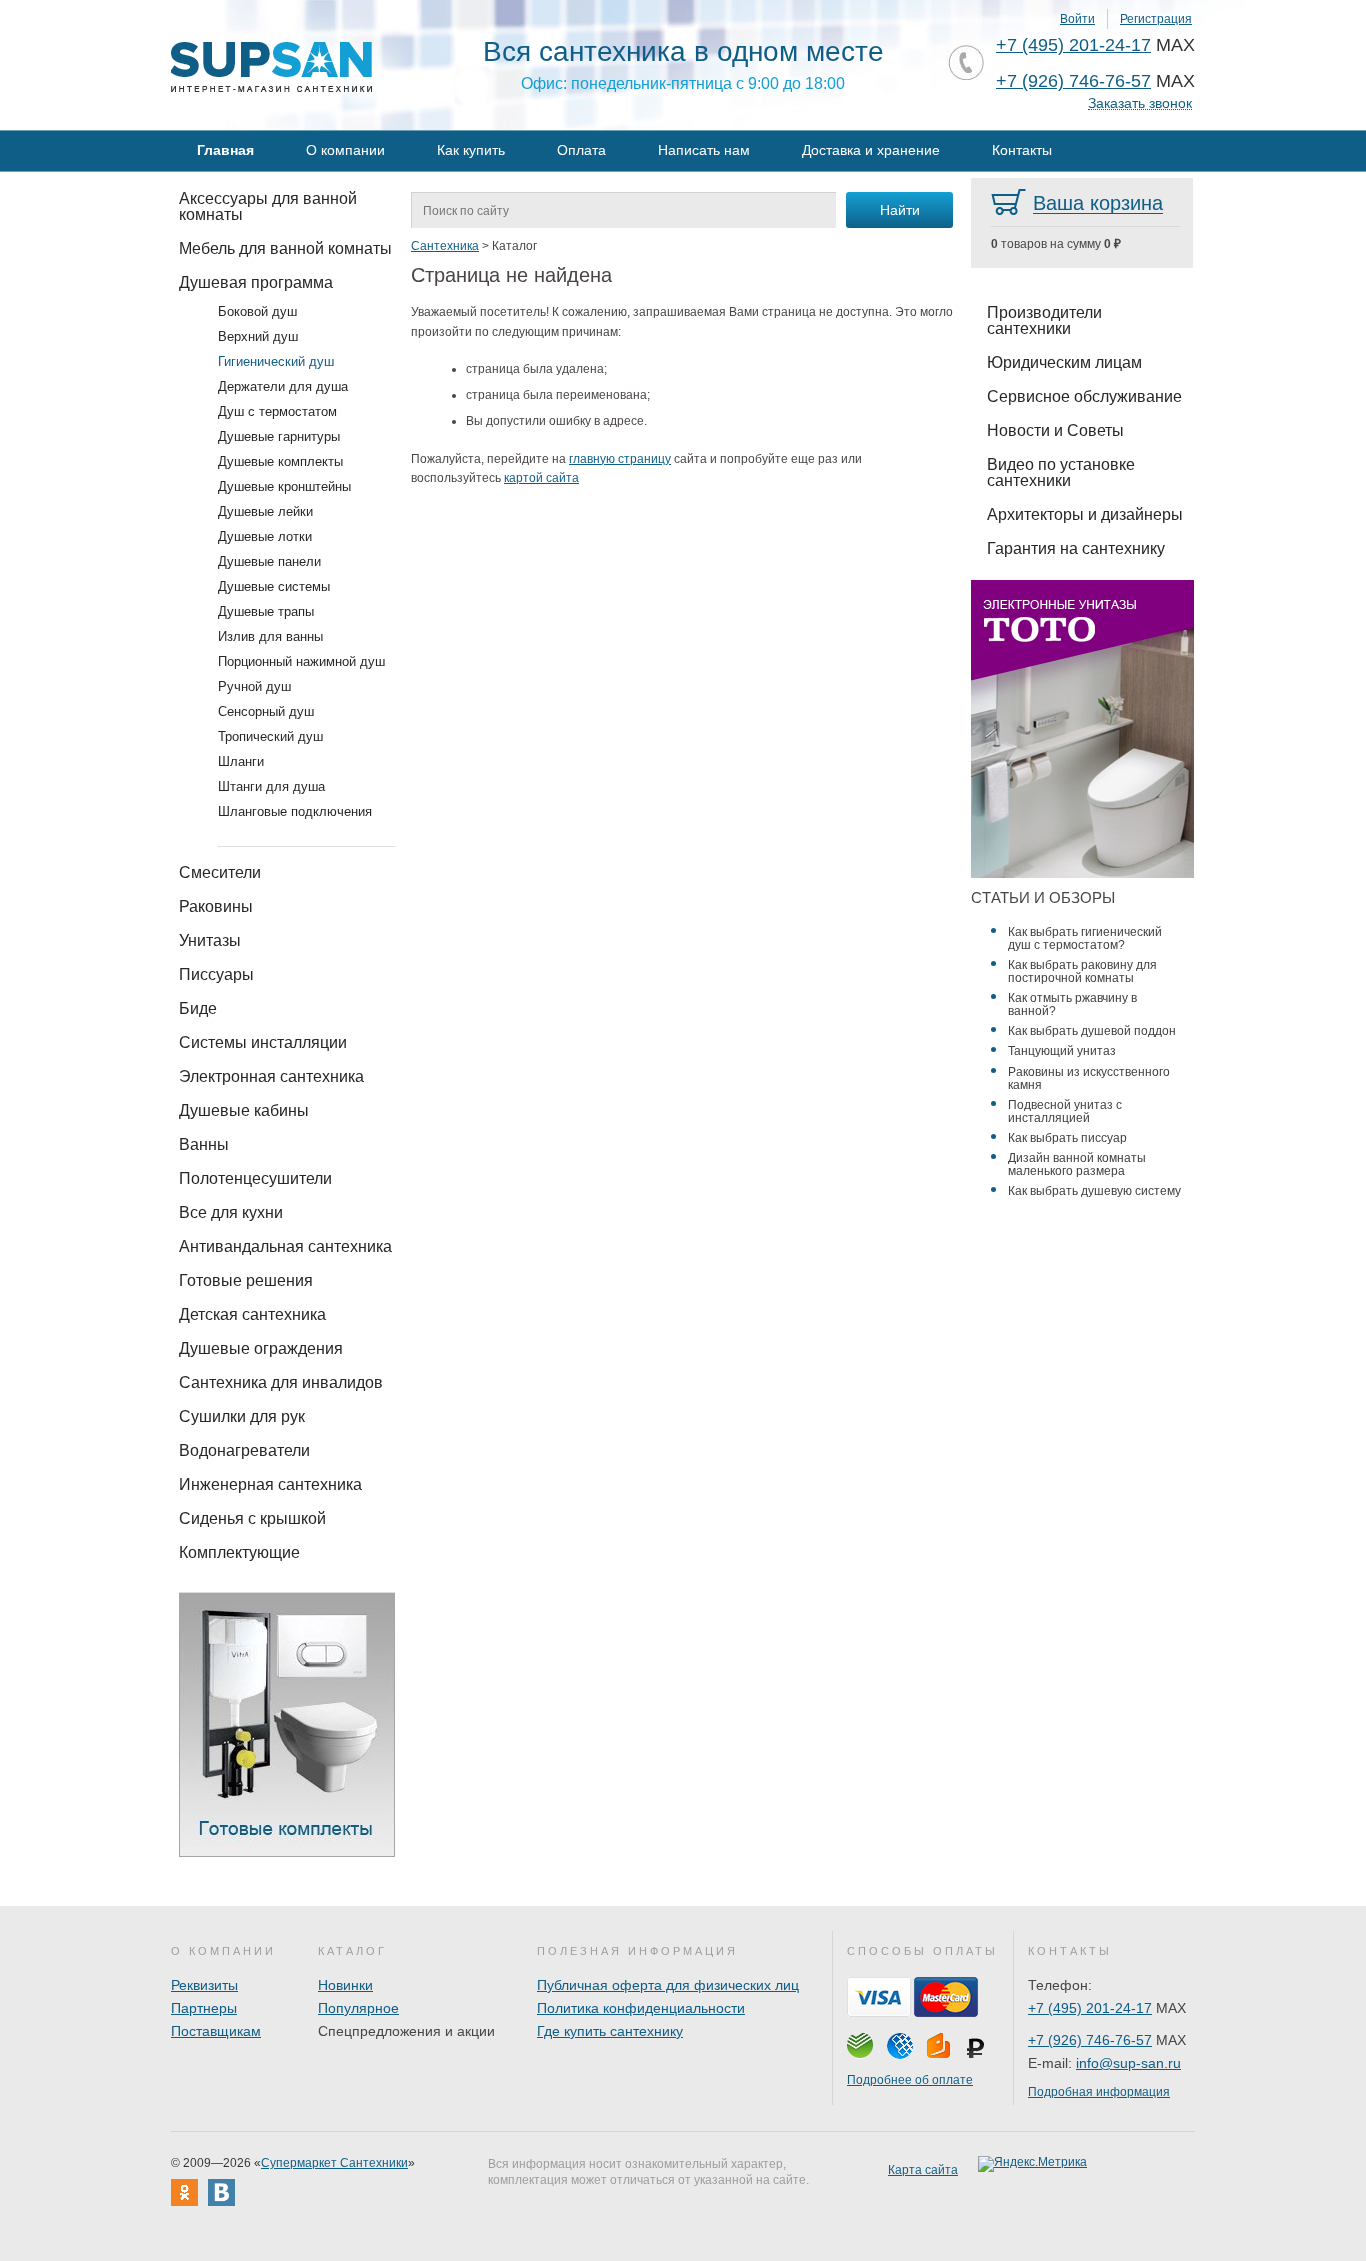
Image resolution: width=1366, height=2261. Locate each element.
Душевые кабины (244, 1110)
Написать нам (704, 150)
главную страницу (620, 459)
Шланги (241, 761)
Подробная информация (1099, 2092)
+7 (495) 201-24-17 (1073, 45)
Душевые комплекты (280, 461)
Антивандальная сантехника (285, 1246)
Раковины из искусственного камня (1089, 1078)
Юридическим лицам (1064, 362)
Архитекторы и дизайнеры (1085, 514)
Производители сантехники (1044, 320)
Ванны (204, 1144)
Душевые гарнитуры (279, 436)
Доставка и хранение (871, 150)
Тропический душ (270, 736)
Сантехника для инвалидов (281, 1382)
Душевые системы (274, 586)
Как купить (471, 150)
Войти (1077, 19)
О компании (345, 150)
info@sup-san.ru (1128, 2063)
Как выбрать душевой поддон (1092, 1031)
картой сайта (541, 478)
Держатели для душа (283, 386)
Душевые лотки (265, 536)
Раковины (216, 906)
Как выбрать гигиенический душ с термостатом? (1085, 938)
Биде (198, 1008)
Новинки (345, 1985)
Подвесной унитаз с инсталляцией (1065, 1111)
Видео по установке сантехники (1061, 472)
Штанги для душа (271, 786)
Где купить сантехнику (610, 2031)
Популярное (358, 2008)
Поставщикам (216, 2031)
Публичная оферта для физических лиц (668, 1985)
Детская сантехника (252, 1314)
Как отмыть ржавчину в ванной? (1072, 1004)
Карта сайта (923, 2170)
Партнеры (204, 2008)
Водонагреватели (244, 1450)
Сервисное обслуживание (1084, 396)
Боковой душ (257, 311)
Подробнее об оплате (910, 2080)
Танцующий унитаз (1062, 1051)
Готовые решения (246, 1280)
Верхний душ (258, 336)
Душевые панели (269, 561)
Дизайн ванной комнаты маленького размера (1077, 1164)
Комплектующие (239, 1552)
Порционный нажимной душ (301, 661)
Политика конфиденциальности (641, 2008)
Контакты (1022, 150)
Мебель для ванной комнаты (285, 248)
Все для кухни (231, 1212)
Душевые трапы (266, 611)
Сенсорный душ (266, 711)
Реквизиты (204, 1985)
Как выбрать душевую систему (1094, 1191)
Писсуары (216, 974)
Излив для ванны (270, 636)
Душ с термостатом (277, 411)
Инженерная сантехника (270, 1484)
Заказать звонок (1140, 103)
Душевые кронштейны (284, 486)
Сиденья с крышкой (252, 1518)
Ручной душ (254, 686)
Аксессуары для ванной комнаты (268, 206)
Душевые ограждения (261, 1348)
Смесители (220, 872)
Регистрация (1156, 19)
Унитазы (210, 940)
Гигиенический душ (276, 361)
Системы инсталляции (263, 1042)
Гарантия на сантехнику (1076, 548)
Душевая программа (256, 282)
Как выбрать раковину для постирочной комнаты (1082, 971)
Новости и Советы (1055, 430)
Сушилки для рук (242, 1416)
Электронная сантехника (271, 1076)
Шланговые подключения (295, 811)
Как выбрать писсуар (1067, 1138)
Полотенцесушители (255, 1178)
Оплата (581, 150)
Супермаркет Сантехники (334, 2163)
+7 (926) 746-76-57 (1073, 81)
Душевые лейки (265, 511)
